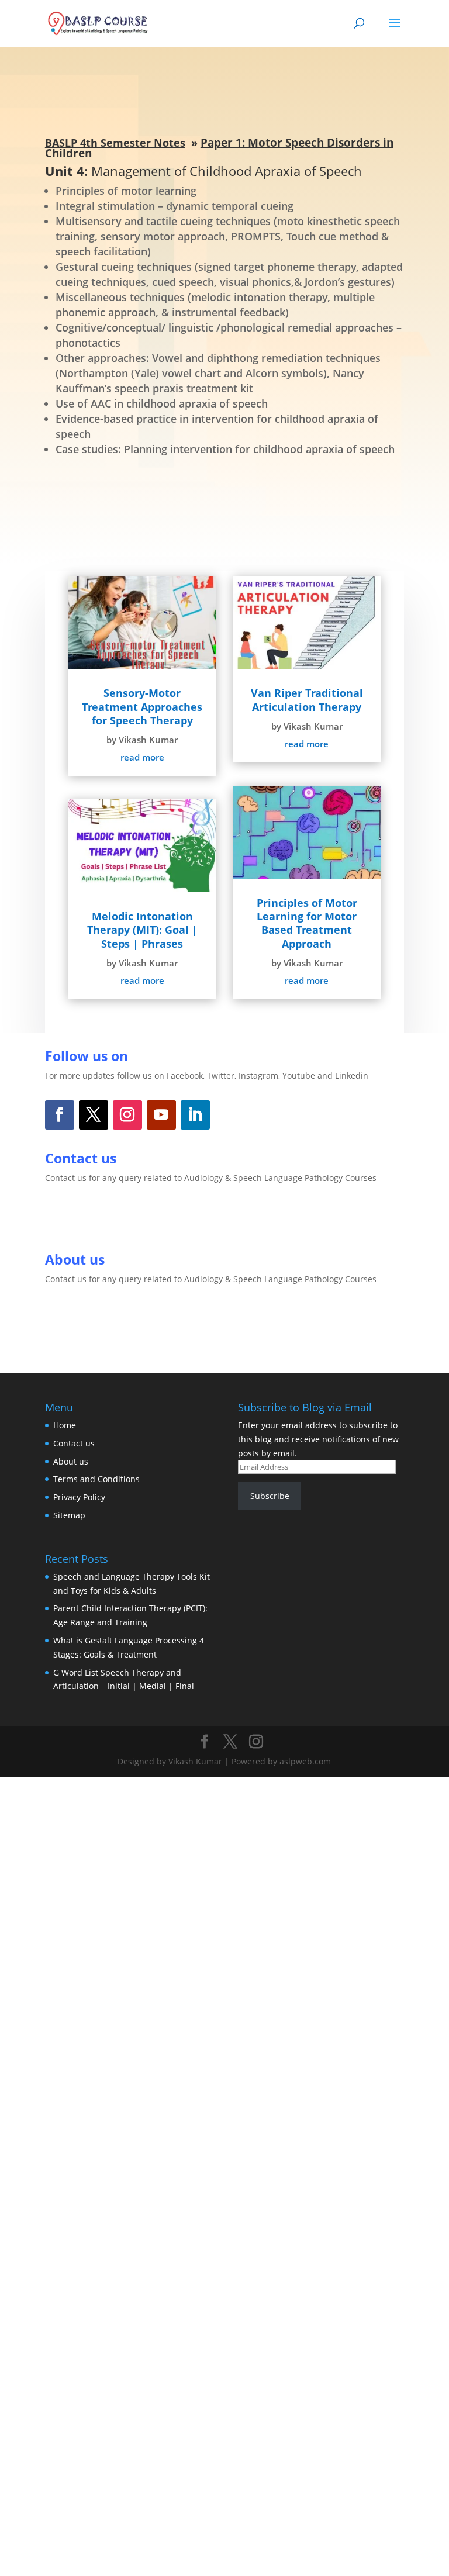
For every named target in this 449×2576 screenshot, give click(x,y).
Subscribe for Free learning (224, 500)
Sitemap (69, 1515)
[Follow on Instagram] (127, 1115)
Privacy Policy (79, 1497)
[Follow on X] (94, 1115)
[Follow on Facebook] (60, 1115)
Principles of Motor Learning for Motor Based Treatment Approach (307, 923)
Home (65, 1425)
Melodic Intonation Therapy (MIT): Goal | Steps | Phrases (142, 930)
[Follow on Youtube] (161, 1115)
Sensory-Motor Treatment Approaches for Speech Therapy (142, 707)
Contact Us (89, 1218)
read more (142, 757)
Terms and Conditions (96, 1479)
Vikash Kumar (148, 740)
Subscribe (270, 1496)
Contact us (74, 1443)
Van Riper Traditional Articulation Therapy (307, 700)
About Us (83, 1320)
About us (71, 1461)
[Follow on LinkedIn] (195, 1115)
